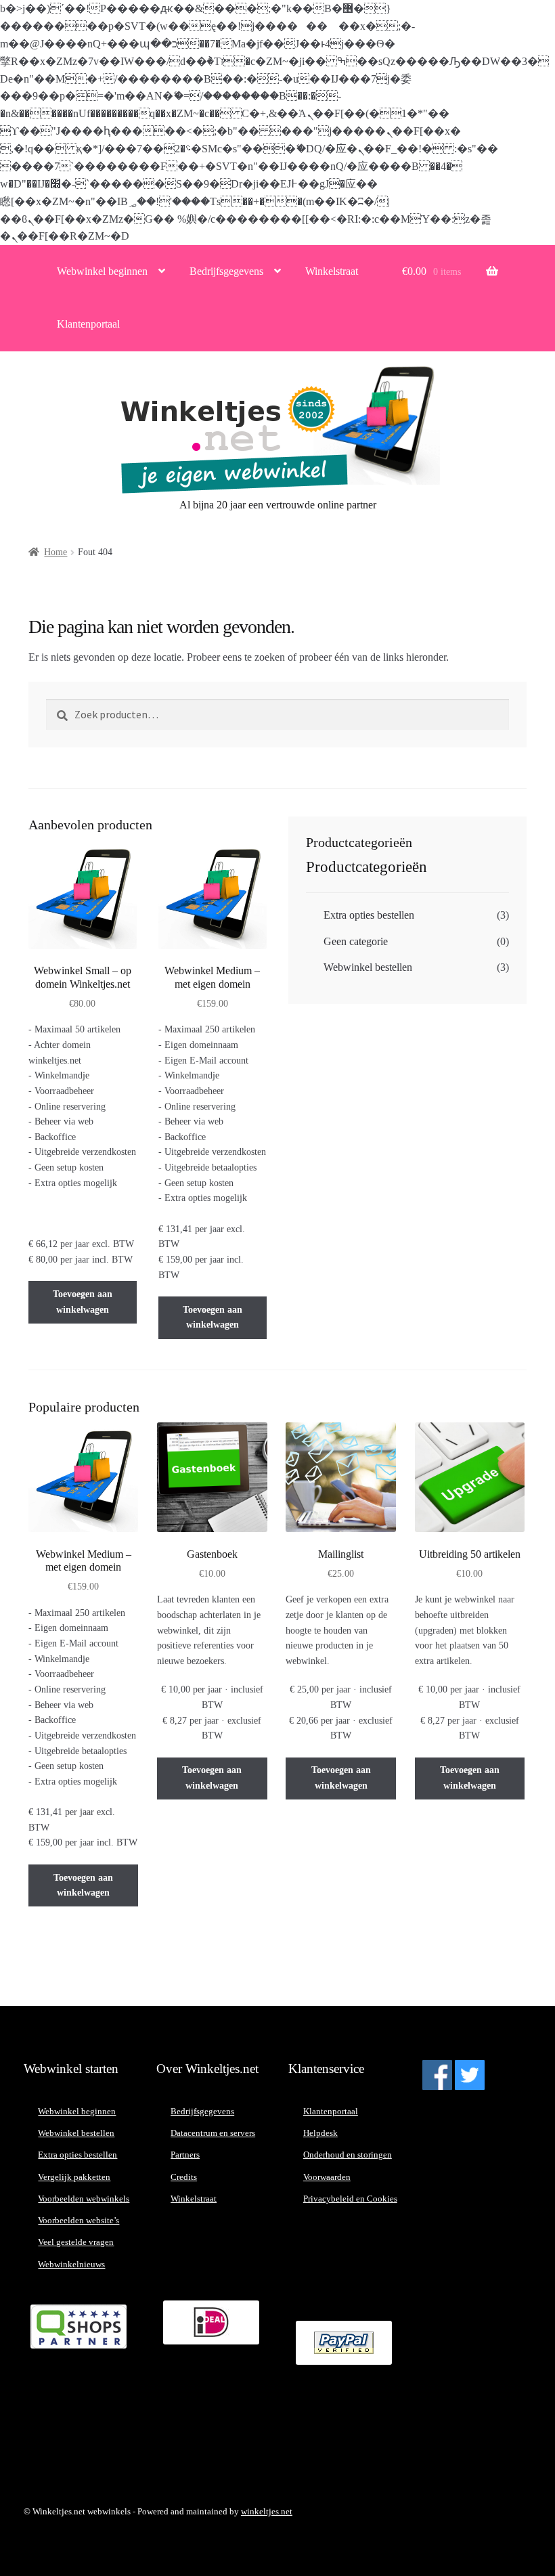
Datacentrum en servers (213, 2133)
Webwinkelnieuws (71, 2264)
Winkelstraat (332, 271)
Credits (184, 2177)
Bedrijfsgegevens (226, 271)
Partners (185, 2155)
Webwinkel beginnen (102, 271)
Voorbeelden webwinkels (84, 2199)
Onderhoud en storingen (348, 2155)
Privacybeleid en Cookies (350, 2199)
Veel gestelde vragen (76, 2242)
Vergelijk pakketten (74, 2177)
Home (56, 552)
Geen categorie (356, 941)
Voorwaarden (327, 2177)
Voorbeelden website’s (79, 2220)
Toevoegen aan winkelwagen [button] (83, 1302)
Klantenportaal (88, 324)
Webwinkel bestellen (368, 967)
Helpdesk (320, 2133)
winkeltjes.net (267, 2511)
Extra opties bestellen (369, 915)
